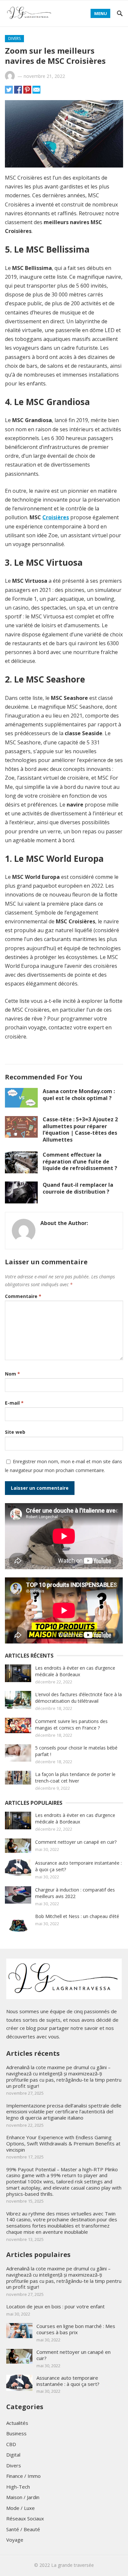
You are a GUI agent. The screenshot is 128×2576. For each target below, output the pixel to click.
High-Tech (18, 2487)
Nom (12, 1374)
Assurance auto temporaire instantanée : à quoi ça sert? (68, 2381)
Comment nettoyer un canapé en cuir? (76, 1842)
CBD (11, 2444)
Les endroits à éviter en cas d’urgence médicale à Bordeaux (75, 1671)
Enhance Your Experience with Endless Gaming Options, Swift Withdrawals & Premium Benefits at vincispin (63, 2143)
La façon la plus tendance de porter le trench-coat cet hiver (75, 1777)
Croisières (56, 517)
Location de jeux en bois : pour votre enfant (55, 2306)
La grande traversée (73, 2565)
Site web (15, 1432)
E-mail (14, 1403)
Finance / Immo (23, 2476)
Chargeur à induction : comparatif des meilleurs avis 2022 (75, 1893)
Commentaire (23, 1296)
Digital (13, 2455)
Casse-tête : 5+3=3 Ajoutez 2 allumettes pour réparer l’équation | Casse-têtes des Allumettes (80, 1129)
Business (16, 2433)
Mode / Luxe (21, 2508)
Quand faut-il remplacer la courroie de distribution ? (78, 1188)
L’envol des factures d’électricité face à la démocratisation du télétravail (78, 1698)
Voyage (15, 2540)
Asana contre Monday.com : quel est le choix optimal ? (79, 1095)
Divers (14, 38)
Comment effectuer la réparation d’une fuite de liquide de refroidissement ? (80, 1162)
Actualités (17, 2423)
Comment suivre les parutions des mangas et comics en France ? (71, 1724)
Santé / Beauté (23, 2529)
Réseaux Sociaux (25, 2518)
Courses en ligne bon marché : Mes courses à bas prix (76, 2329)
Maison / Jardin (23, 2497)
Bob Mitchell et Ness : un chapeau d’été (77, 1916)
